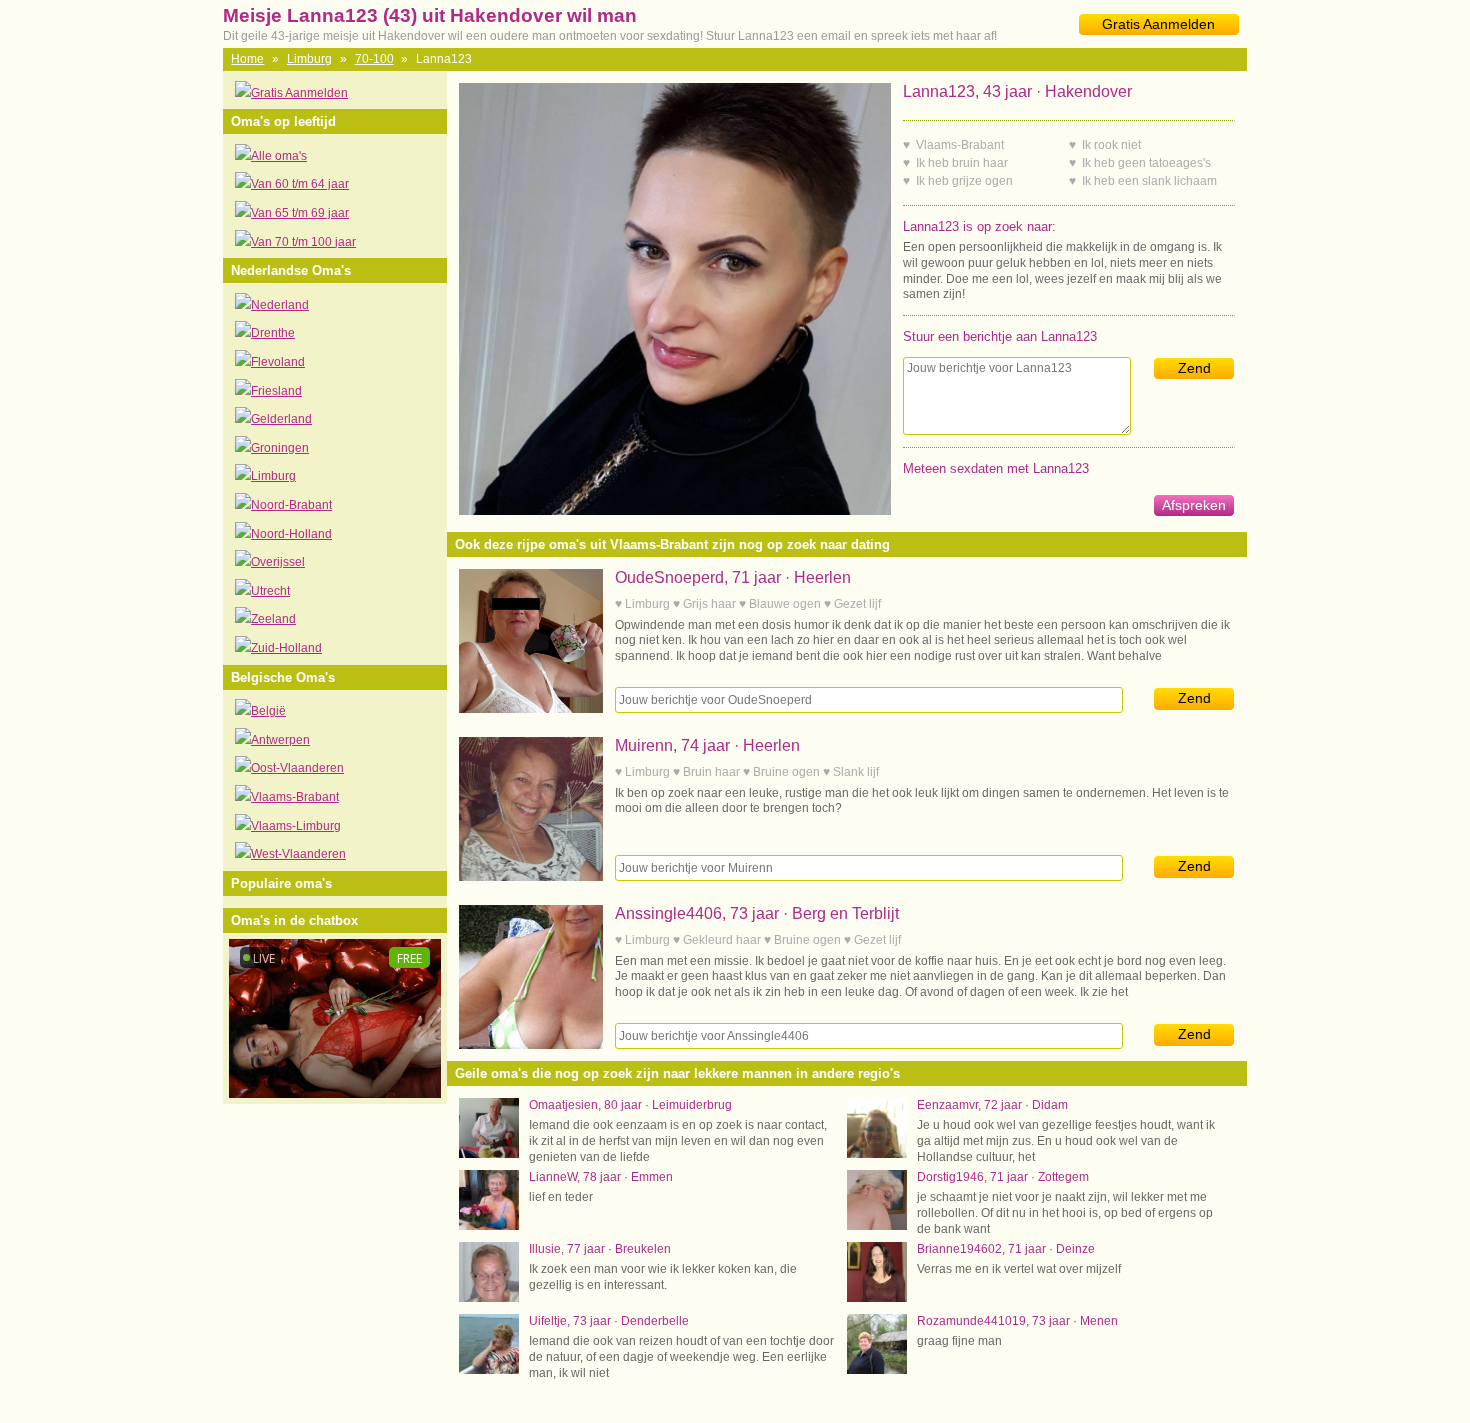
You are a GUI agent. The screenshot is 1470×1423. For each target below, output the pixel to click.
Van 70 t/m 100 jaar (303, 242)
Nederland (280, 305)
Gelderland (281, 419)
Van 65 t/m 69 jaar (300, 213)
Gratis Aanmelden (1158, 24)
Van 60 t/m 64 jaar (300, 184)
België (268, 711)
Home (247, 59)
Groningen (280, 448)
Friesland (276, 391)
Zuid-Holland (286, 648)
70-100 (374, 59)
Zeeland (273, 619)
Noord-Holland (291, 534)
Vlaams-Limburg (296, 826)
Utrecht (270, 591)
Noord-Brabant (291, 505)
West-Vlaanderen (298, 854)
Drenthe (273, 333)
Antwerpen (280, 740)
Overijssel (278, 562)
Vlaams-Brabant (295, 797)
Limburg (309, 59)
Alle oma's (279, 156)
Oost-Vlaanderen (297, 768)
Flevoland (278, 362)
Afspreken (1194, 505)
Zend (1194, 368)
